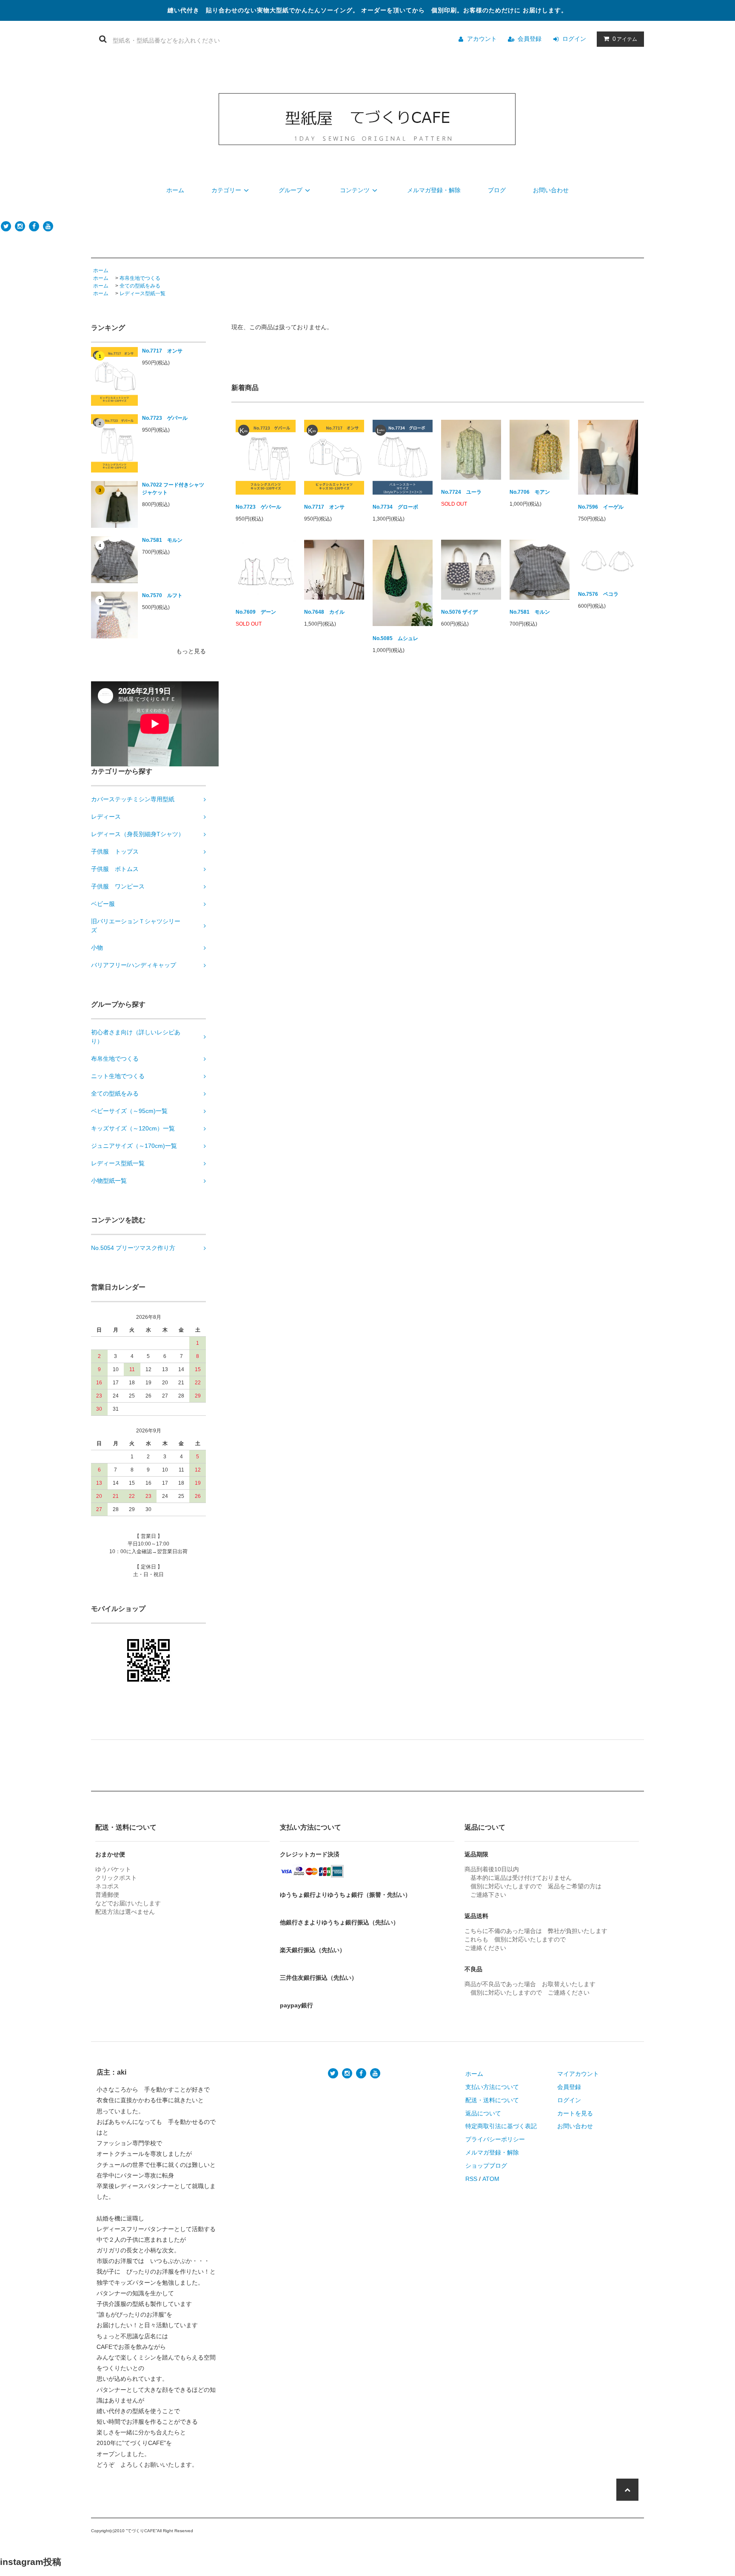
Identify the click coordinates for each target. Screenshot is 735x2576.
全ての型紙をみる (140, 286)
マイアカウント (578, 2074)
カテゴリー (226, 190)
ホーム (175, 190)
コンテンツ (355, 190)
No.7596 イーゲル (601, 507)
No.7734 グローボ (395, 507)
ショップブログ (486, 2166)
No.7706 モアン (530, 492)
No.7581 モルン (162, 540)
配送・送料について (492, 2100)
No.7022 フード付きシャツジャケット (173, 489)
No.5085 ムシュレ (395, 638)
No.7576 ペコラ (598, 594)
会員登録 (530, 39)
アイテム (625, 39)
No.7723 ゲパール (165, 418)
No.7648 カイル (324, 612)
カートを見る (575, 2113)
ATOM (491, 2179)
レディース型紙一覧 (142, 293)
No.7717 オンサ (162, 351)
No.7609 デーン (256, 612)
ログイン (574, 39)
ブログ (497, 190)
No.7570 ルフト (162, 595)
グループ (291, 190)
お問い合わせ (551, 190)
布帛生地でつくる (140, 278)
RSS (471, 2179)
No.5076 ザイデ (459, 612)
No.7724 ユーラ (461, 492)
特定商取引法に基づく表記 (501, 2126)
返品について (483, 2113)
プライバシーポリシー (495, 2139)
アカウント (482, 39)
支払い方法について (492, 2087)
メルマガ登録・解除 (434, 190)
